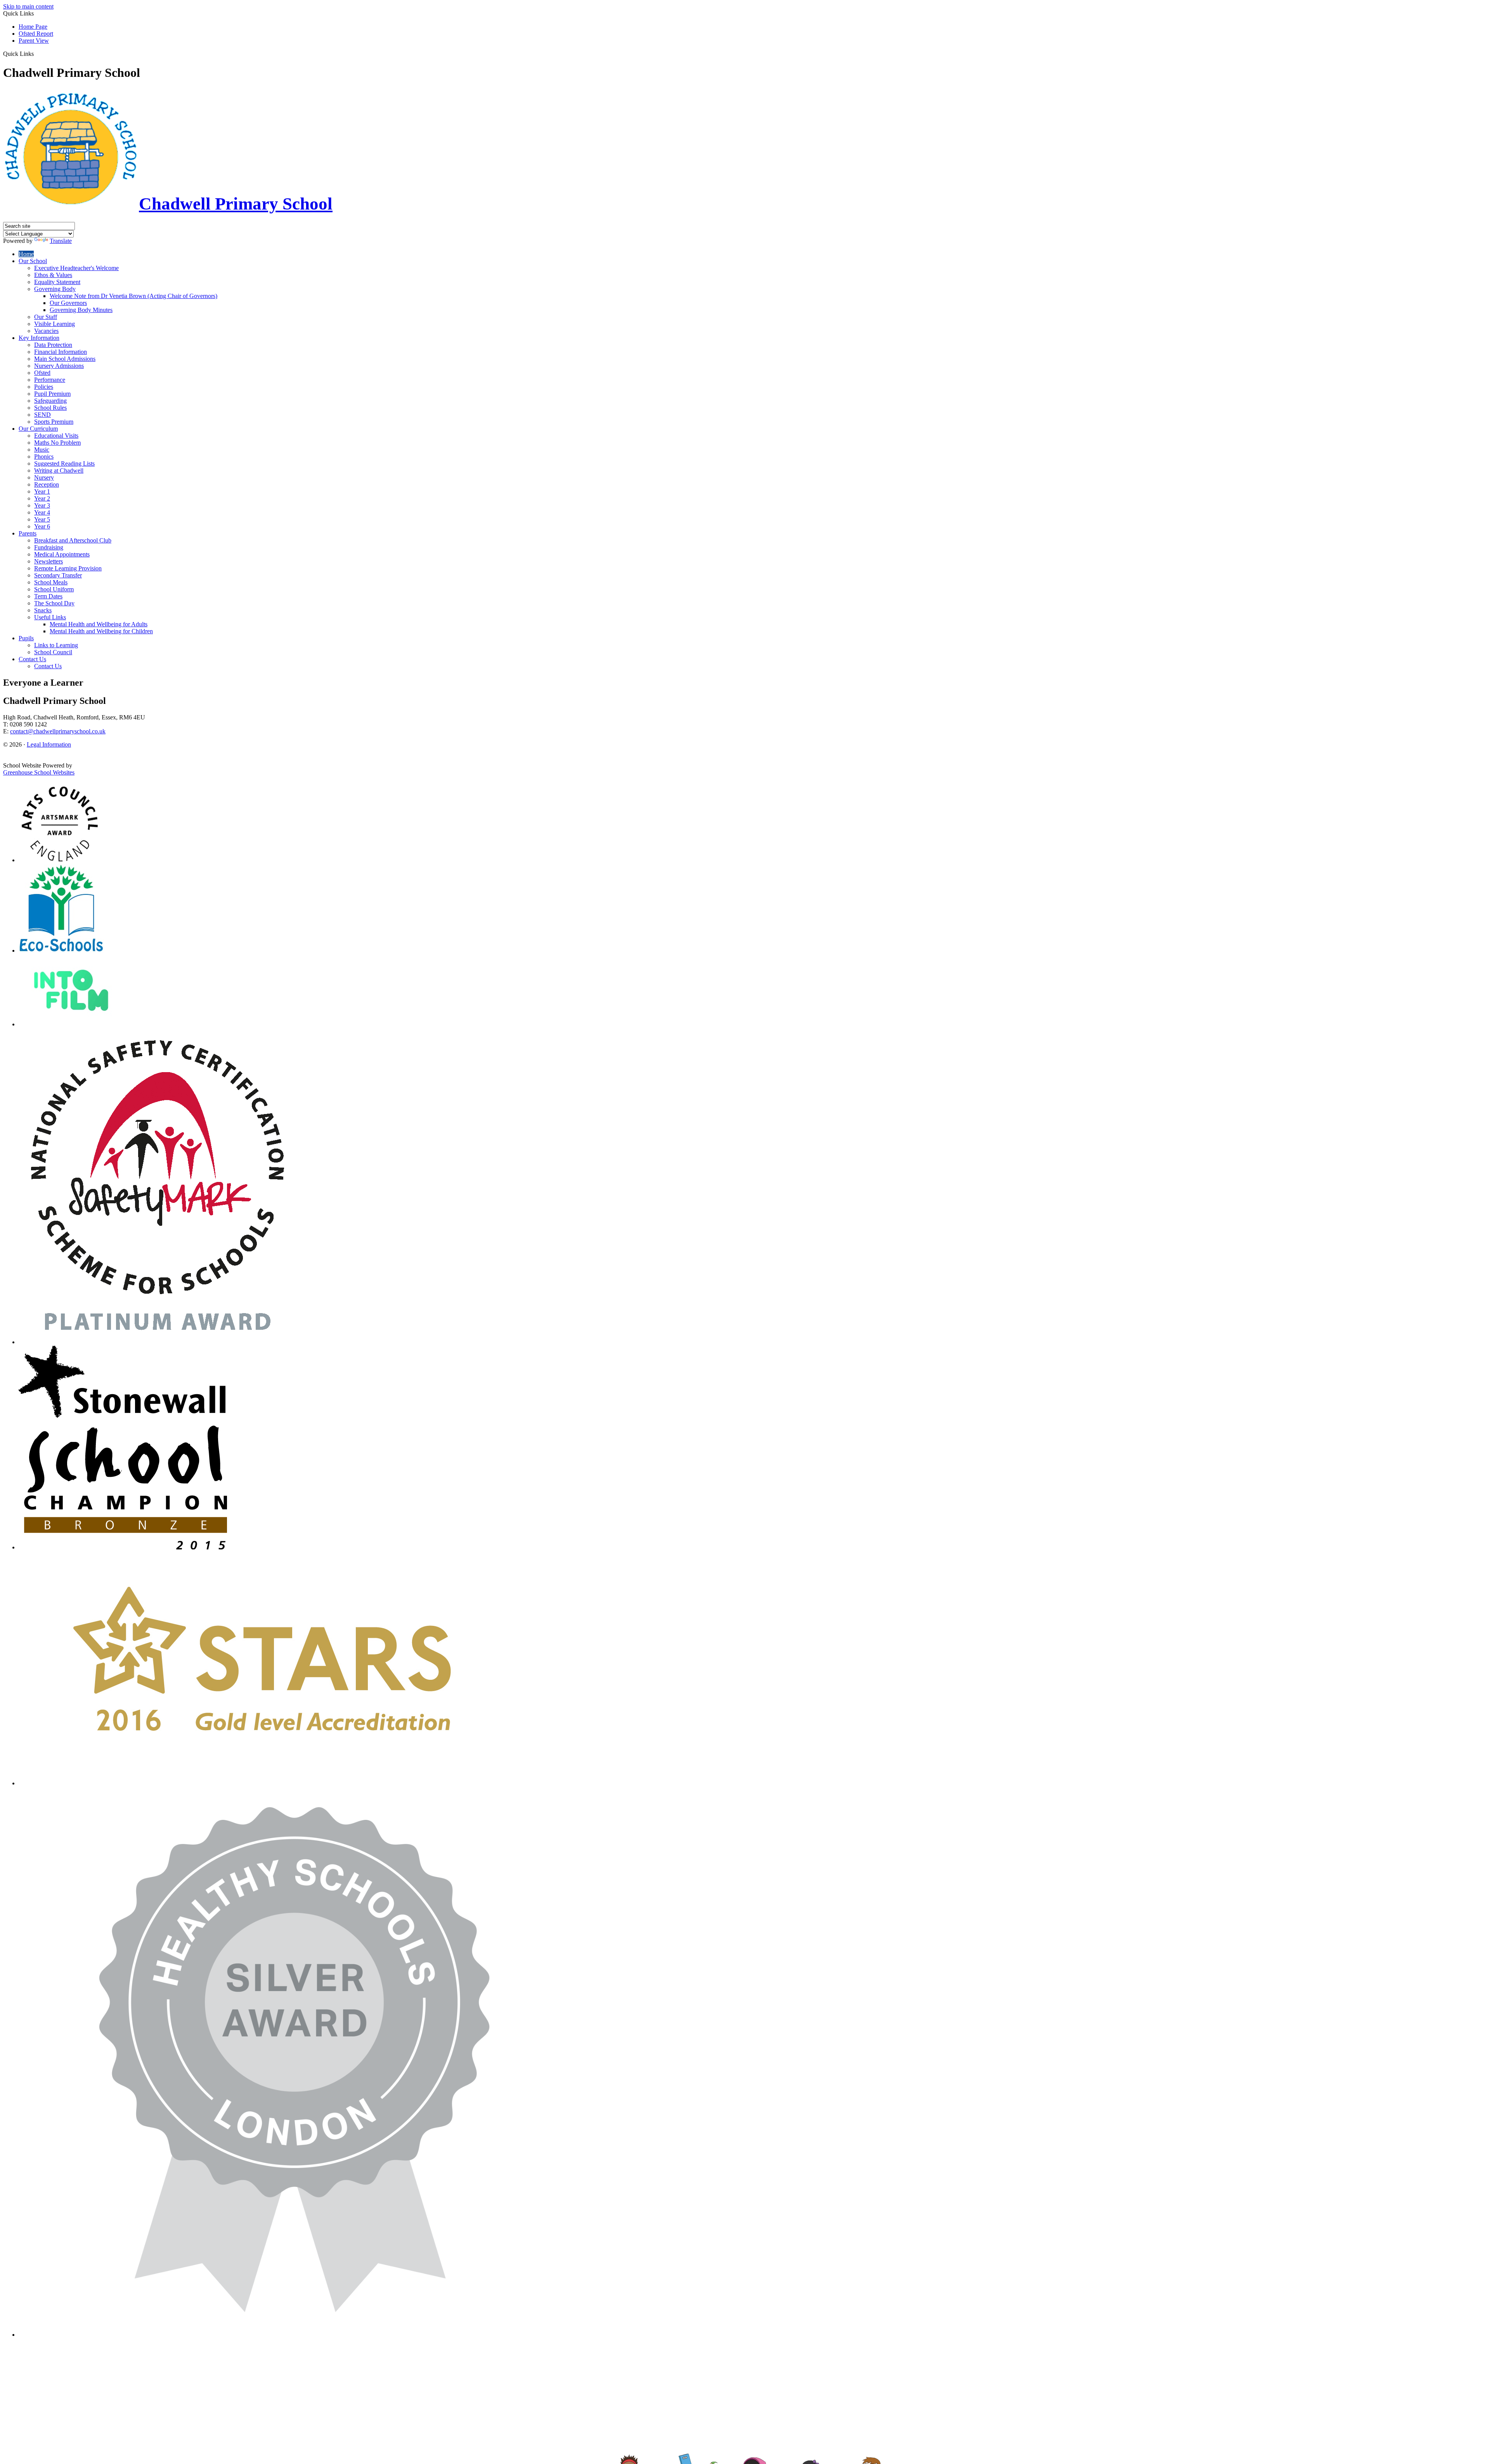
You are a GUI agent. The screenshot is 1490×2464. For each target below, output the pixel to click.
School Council (53, 652)
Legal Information (49, 744)
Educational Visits (56, 436)
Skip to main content (28, 6)
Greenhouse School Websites (39, 772)
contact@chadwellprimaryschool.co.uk (58, 731)
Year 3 (42, 505)
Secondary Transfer (58, 575)
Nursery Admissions (59, 366)
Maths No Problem (57, 443)
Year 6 (42, 526)
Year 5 (42, 519)
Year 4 (42, 512)
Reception (47, 484)
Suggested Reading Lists (64, 464)
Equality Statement (57, 282)
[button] (37, 54)
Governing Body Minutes (81, 310)
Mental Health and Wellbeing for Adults (99, 624)
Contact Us (32, 659)
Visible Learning (55, 324)
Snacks (43, 610)
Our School (33, 261)
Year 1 (42, 491)
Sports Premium (54, 422)
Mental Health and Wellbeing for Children (101, 631)
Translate (61, 241)
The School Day (54, 603)
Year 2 (42, 498)
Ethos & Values (53, 275)
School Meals (51, 582)
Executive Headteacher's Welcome (76, 268)
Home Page (33, 27)
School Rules (50, 408)
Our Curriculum (38, 429)
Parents (28, 533)
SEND (42, 415)
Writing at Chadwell (59, 470)
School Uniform (54, 589)
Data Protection (53, 345)
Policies (44, 387)
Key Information (39, 338)
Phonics (44, 457)
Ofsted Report (36, 34)
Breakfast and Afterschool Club (73, 540)
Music (42, 450)
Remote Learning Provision (68, 568)
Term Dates (48, 596)
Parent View (34, 41)
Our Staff (46, 317)
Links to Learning (56, 645)
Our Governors (68, 303)
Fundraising (49, 547)
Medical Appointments (62, 554)
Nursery (44, 477)
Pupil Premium (52, 394)
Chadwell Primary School (236, 204)
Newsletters (49, 561)
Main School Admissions (65, 359)
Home (26, 254)
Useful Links (50, 617)
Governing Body (55, 289)
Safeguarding (50, 401)
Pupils (26, 638)
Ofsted (42, 373)
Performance (50, 380)
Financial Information (61, 352)
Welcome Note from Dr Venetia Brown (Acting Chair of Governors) (133, 296)
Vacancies (46, 331)
